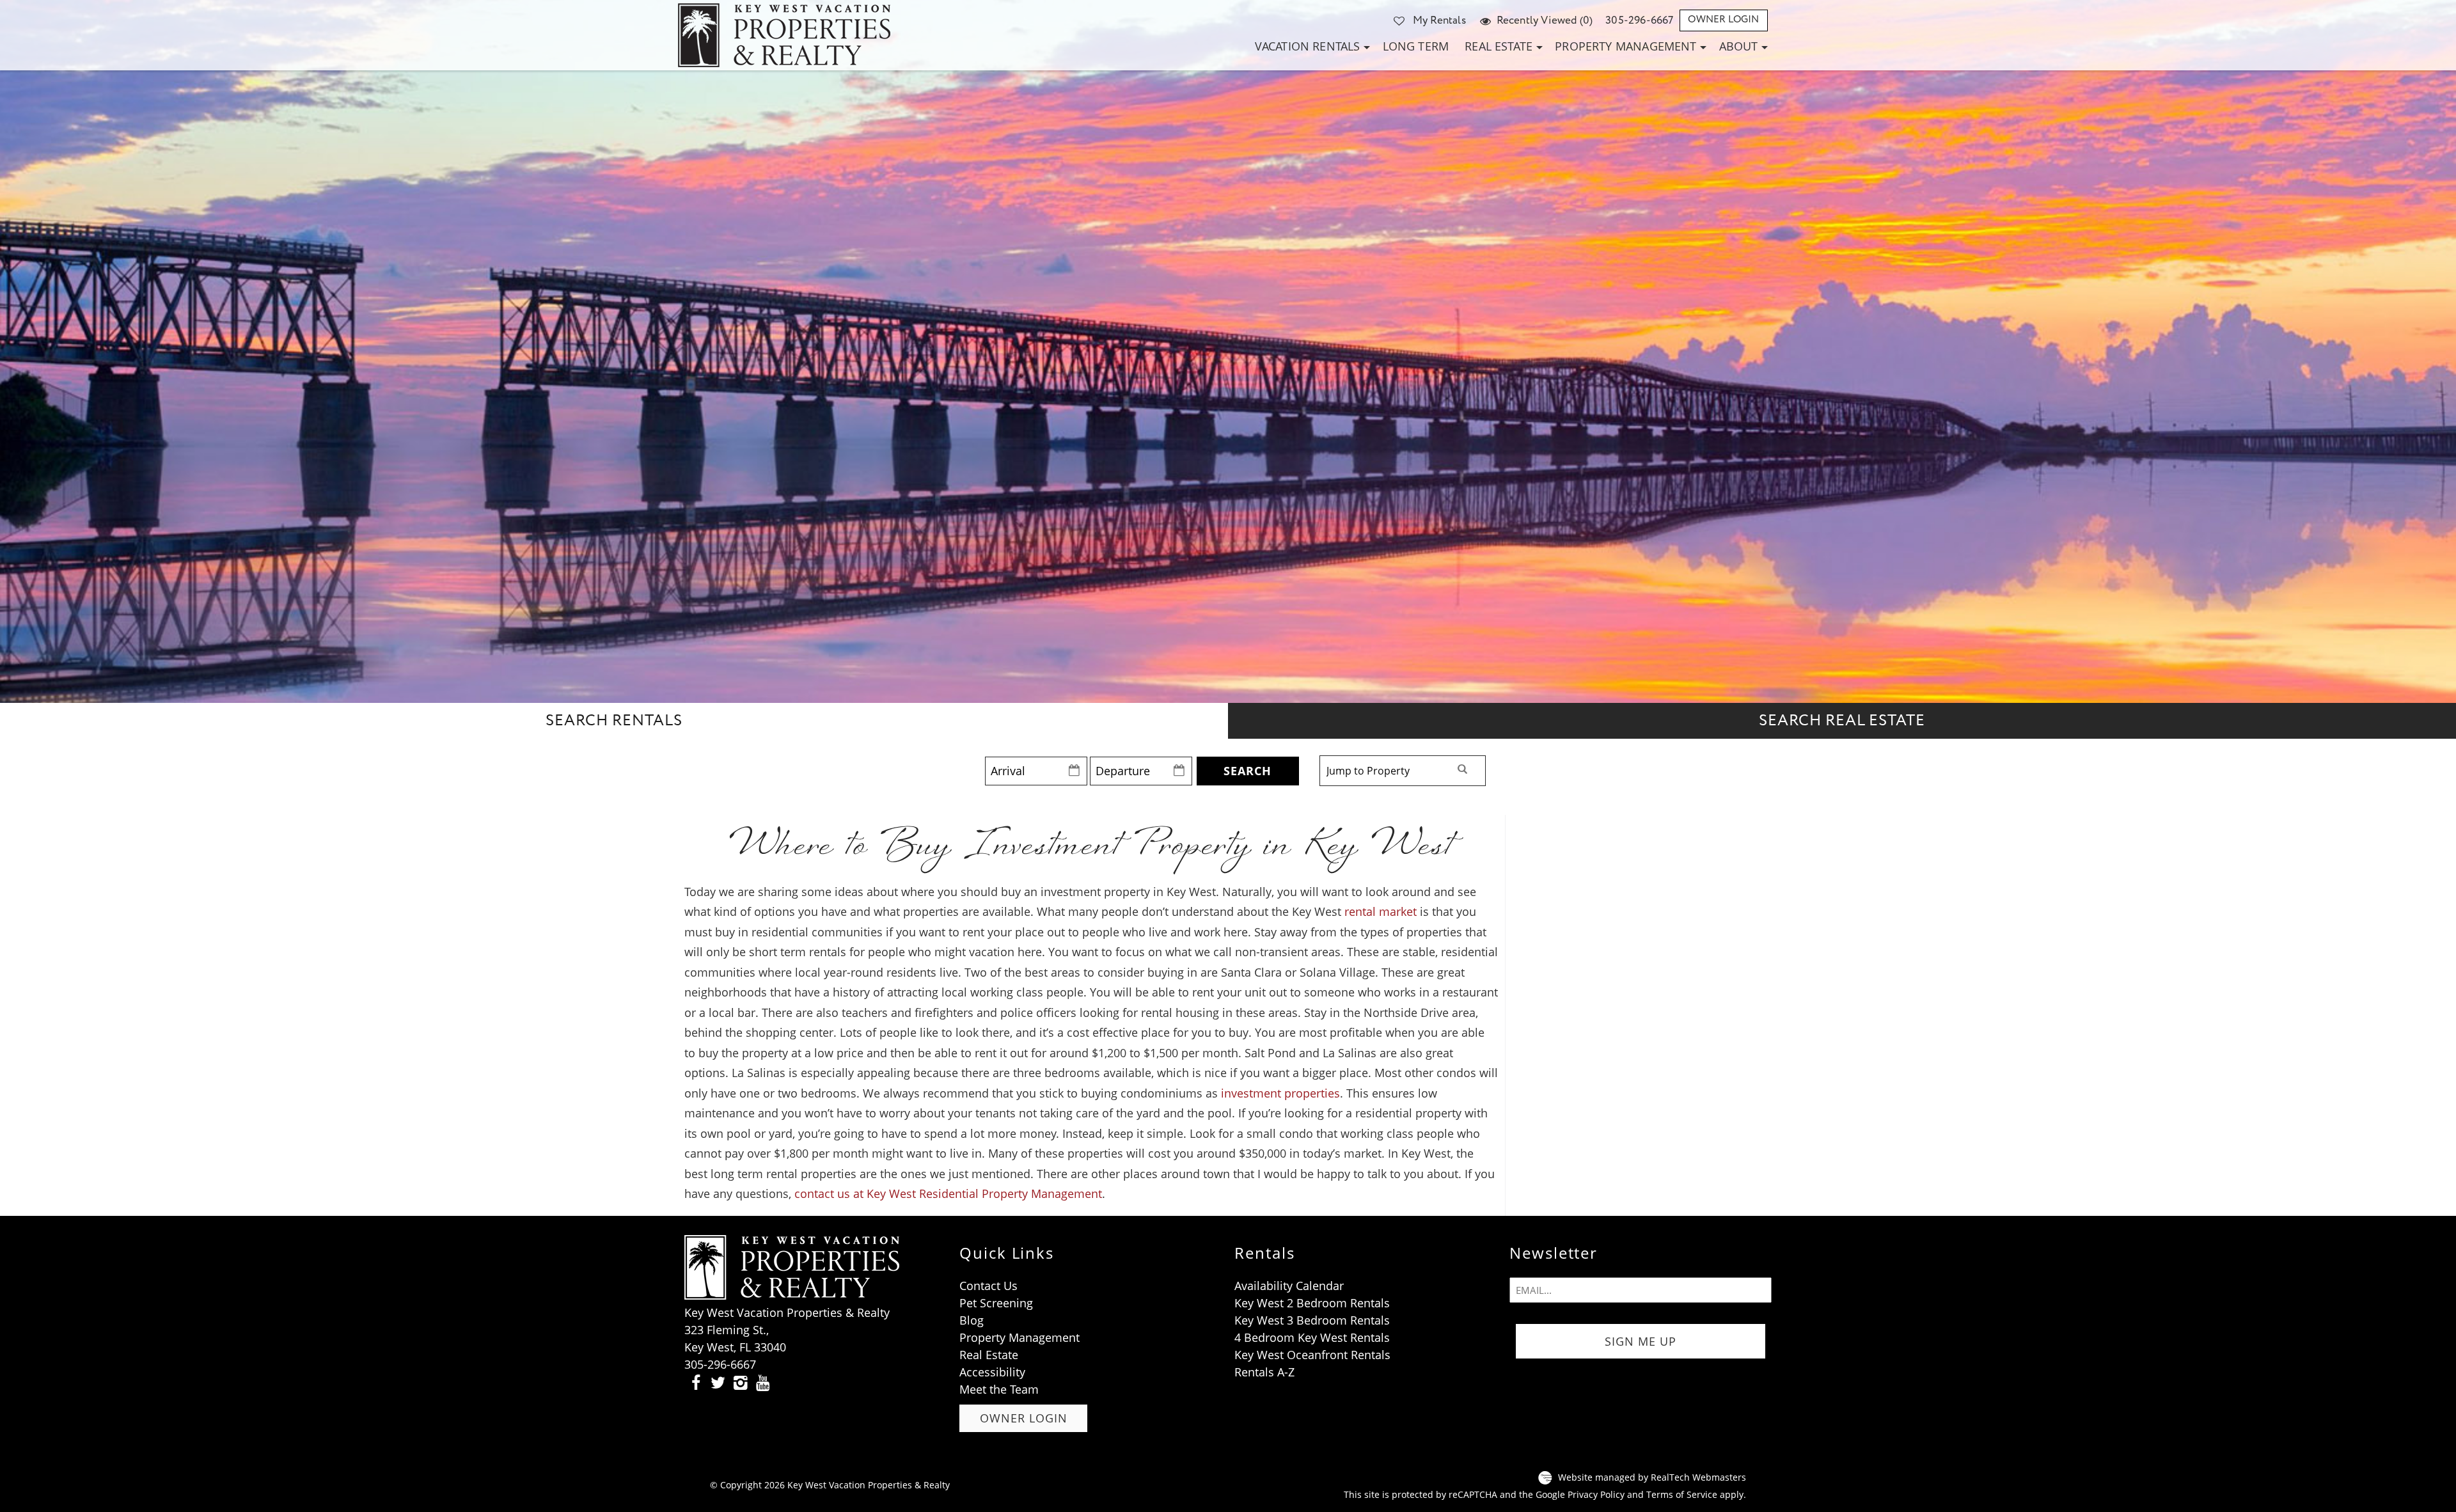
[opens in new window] (696, 1382)
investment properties (1280, 1093)
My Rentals (1439, 20)
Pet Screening (996, 1303)
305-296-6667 (1639, 20)
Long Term (1416, 46)
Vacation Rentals (1308, 46)
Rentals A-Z (1264, 1372)
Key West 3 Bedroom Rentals (1312, 1320)
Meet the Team (999, 1389)
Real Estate (1499, 46)
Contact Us (988, 1286)
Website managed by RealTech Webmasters (1652, 1477)
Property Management (1626, 46)
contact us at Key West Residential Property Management (948, 1193)
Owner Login (1723, 20)
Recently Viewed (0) (1545, 20)
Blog (972, 1320)
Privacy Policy (1596, 1495)
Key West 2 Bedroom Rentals (1312, 1303)
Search (1248, 771)
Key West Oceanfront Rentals (1312, 1355)
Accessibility (992, 1372)
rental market (1381, 911)
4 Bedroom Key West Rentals (1312, 1337)
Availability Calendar (1289, 1286)
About (1739, 46)
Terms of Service (1682, 1495)
